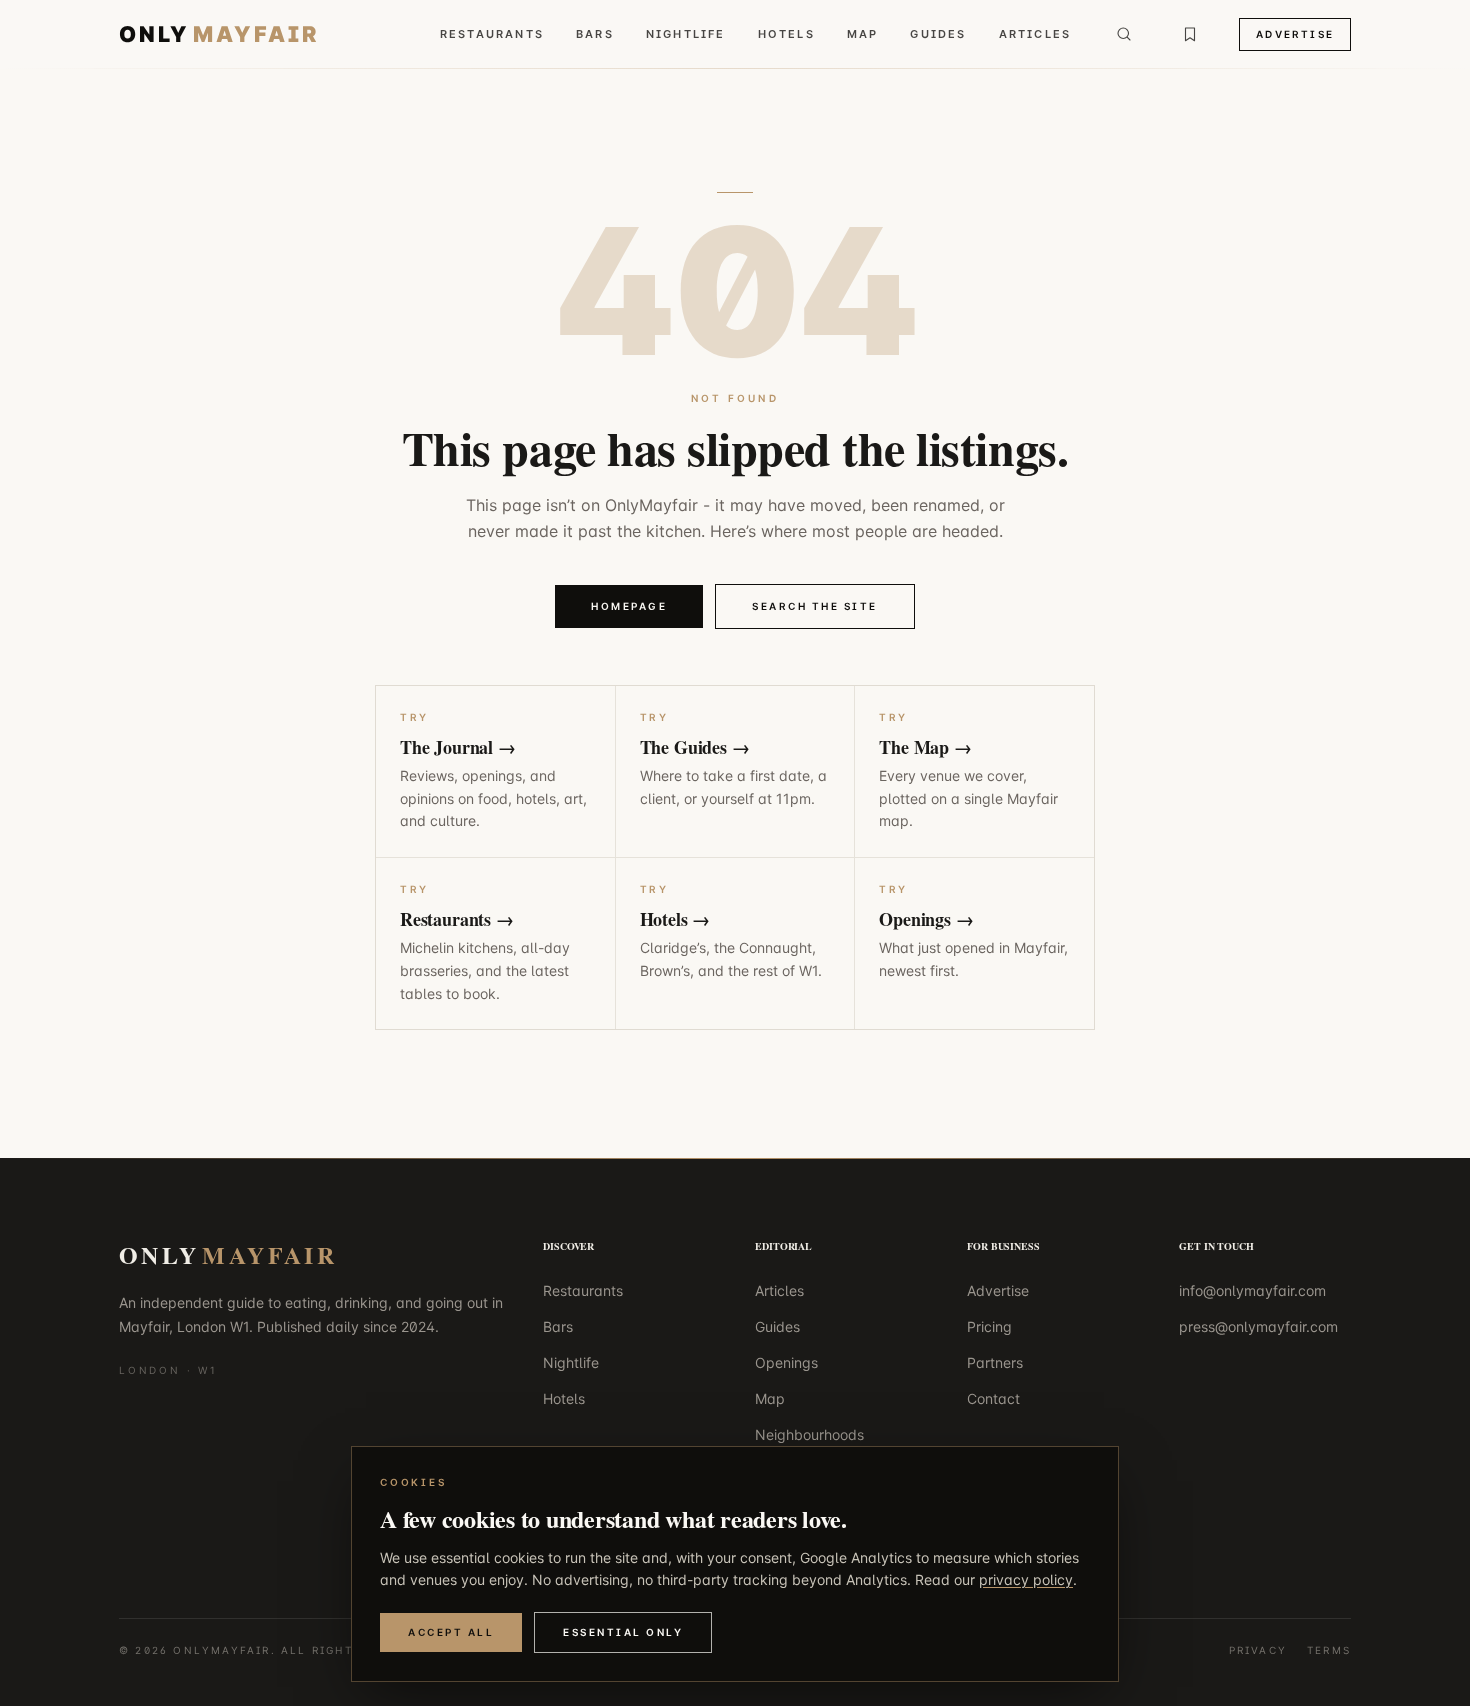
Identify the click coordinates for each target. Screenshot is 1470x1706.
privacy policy (1026, 1579)
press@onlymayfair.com (1258, 1326)
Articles (1035, 34)
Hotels (786, 34)
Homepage (629, 606)
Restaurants (492, 34)
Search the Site (815, 606)
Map (863, 34)
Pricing (989, 1326)
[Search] (1124, 34)
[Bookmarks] (1190, 34)
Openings (786, 1362)
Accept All (451, 1632)
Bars (595, 34)
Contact (993, 1398)
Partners (995, 1362)
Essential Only (623, 1632)
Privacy (1258, 1650)
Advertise (1295, 34)
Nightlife (686, 34)
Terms (1329, 1650)
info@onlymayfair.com (1252, 1290)
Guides (938, 34)
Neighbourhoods (809, 1434)
